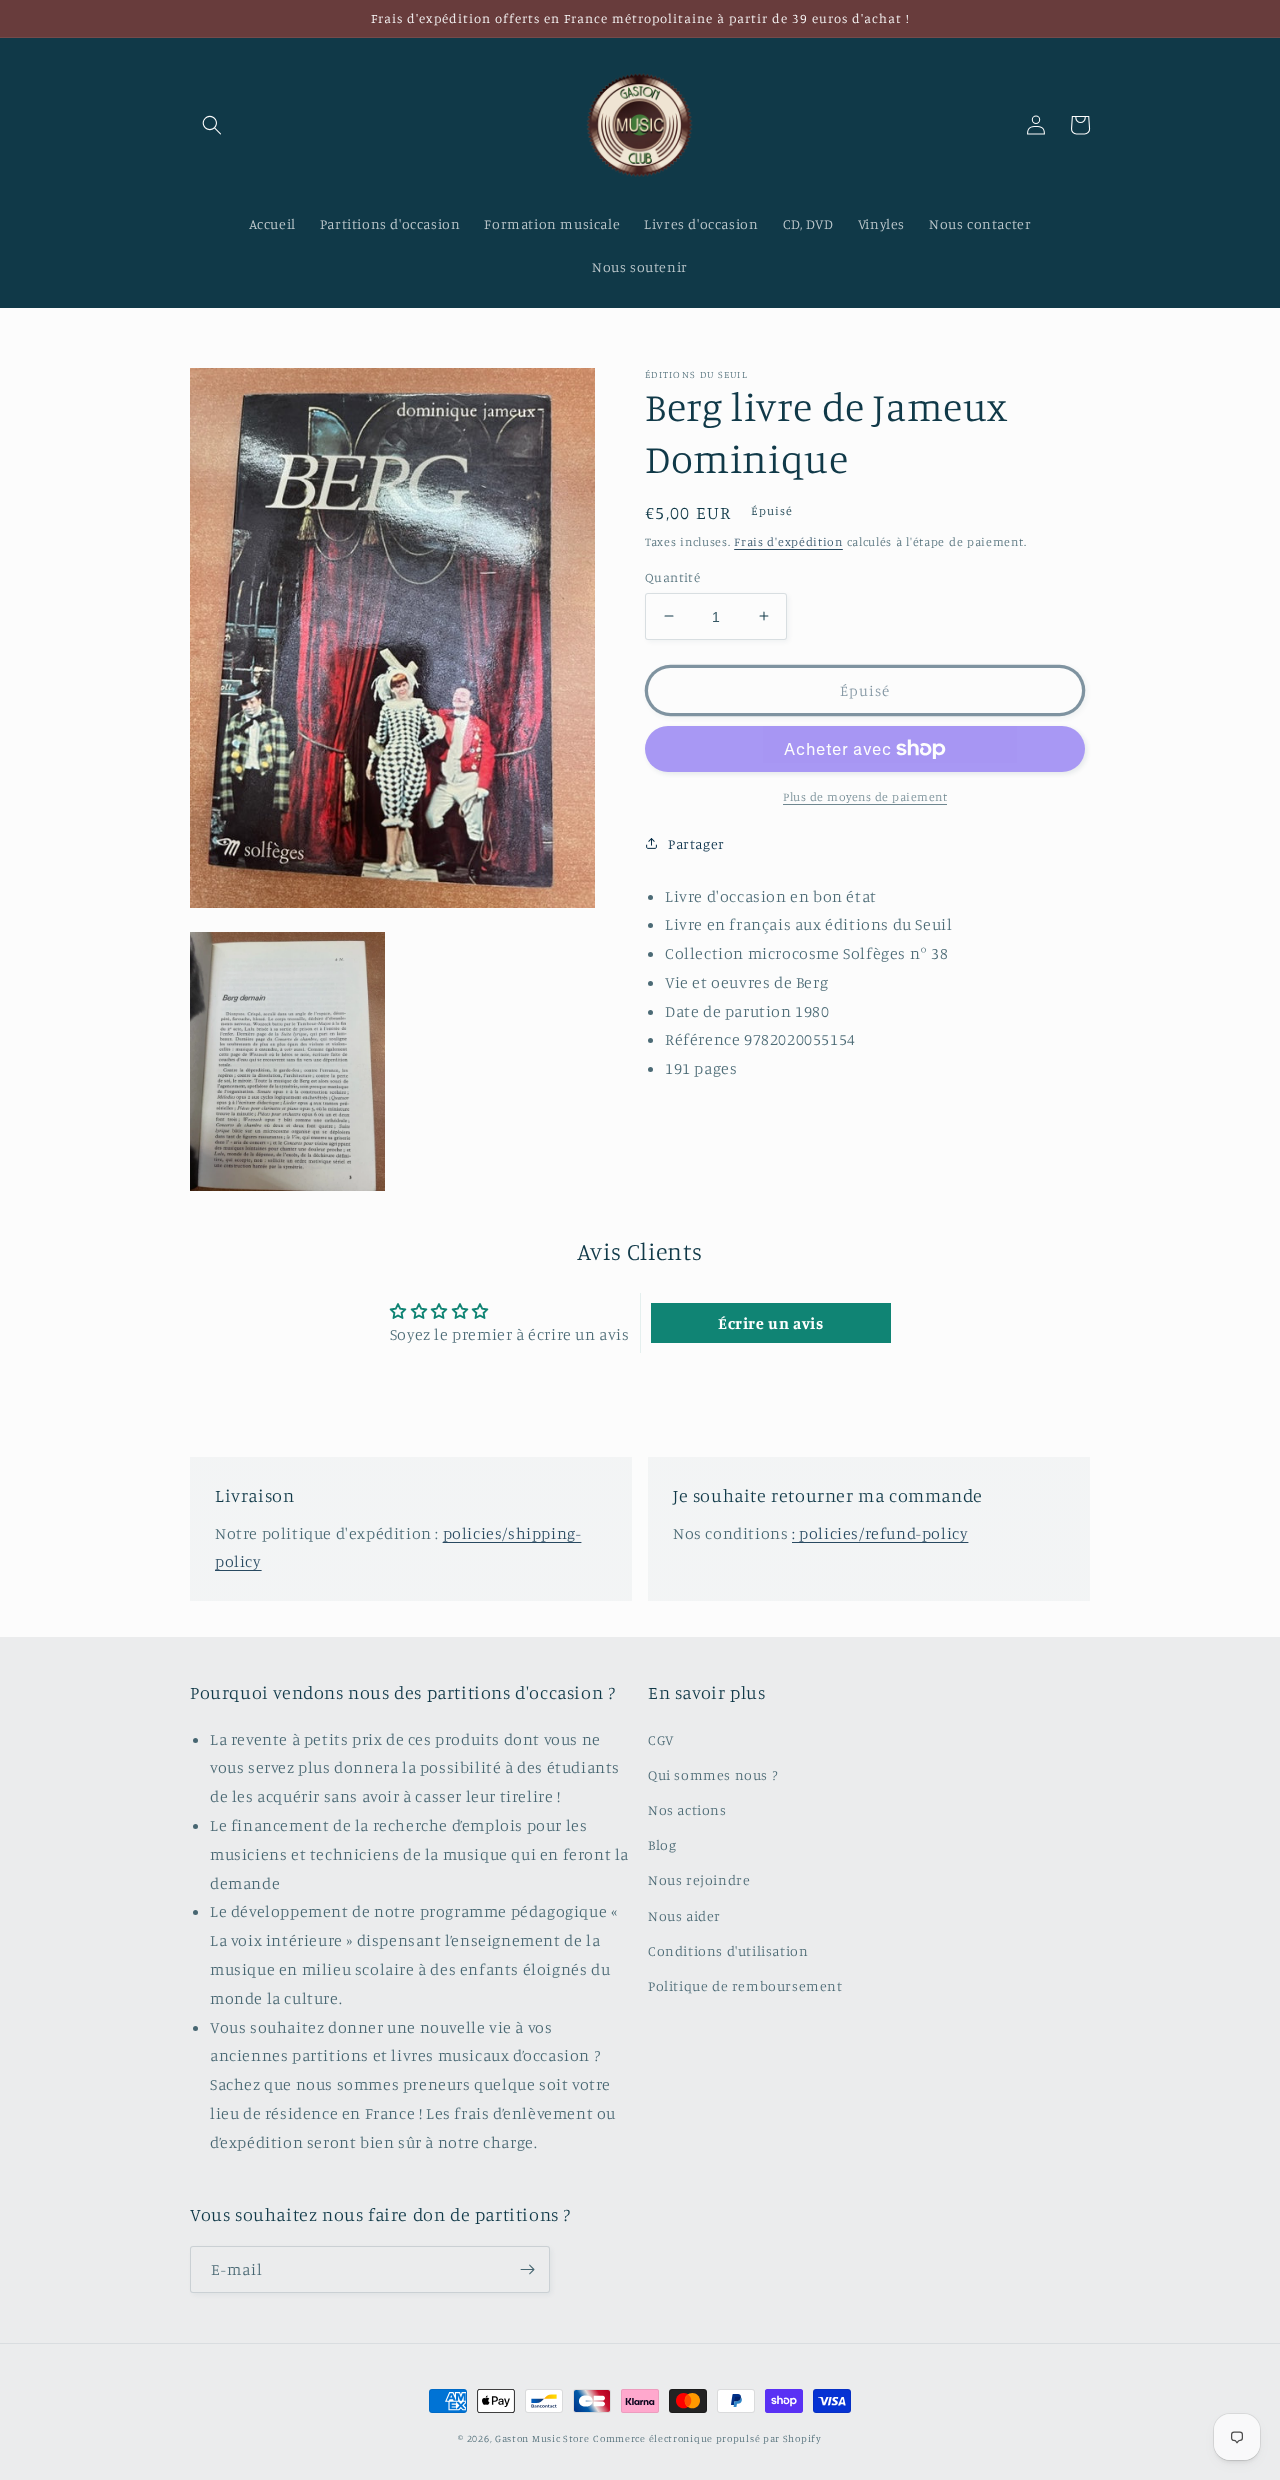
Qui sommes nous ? (712, 1774)
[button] (212, 125)
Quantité (672, 576)
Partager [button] (696, 843)
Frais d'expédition (788, 541)
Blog (662, 1844)
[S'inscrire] (527, 2269)
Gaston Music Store (542, 2438)
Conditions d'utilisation (728, 1950)
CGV (661, 1739)
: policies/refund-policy (880, 1533)
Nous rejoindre (699, 1879)
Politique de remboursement (745, 1985)
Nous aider (684, 1915)
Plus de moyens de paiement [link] (865, 796)
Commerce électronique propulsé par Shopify (707, 2438)
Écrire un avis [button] (770, 1323)
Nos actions (687, 1809)
